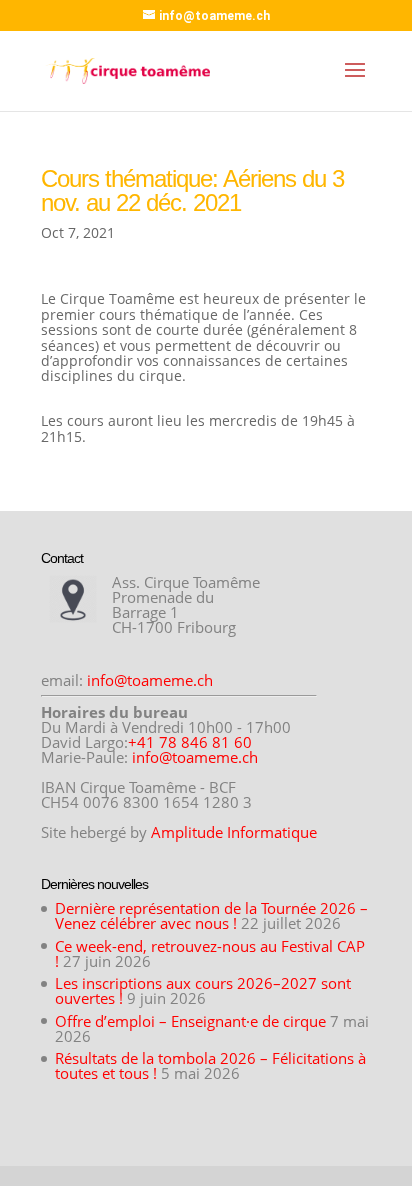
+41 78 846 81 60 (190, 742)
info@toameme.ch (150, 680)
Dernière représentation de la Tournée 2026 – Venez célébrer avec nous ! (211, 915)
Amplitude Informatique (234, 832)
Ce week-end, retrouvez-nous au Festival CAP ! (210, 953)
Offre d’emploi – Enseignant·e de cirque (190, 1021)
